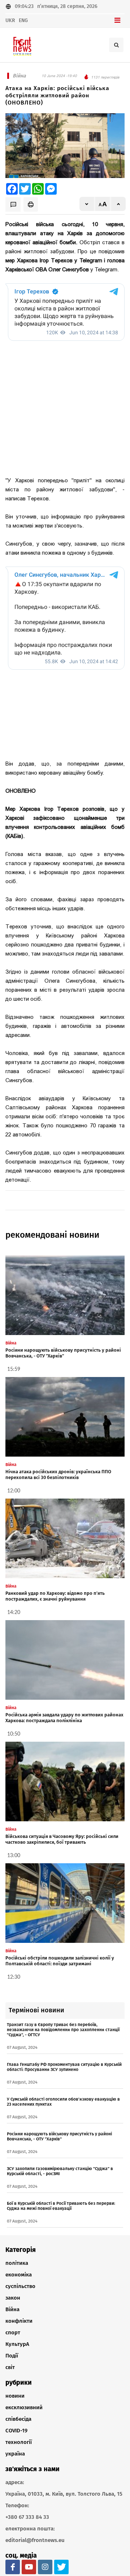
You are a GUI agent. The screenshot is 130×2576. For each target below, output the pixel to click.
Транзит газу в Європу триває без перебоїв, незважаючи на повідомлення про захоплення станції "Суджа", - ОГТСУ (63, 2030)
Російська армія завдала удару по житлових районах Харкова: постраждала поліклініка (64, 1718)
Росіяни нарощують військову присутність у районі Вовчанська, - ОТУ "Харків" (63, 1353)
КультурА (17, 2344)
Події (12, 2356)
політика (17, 2263)
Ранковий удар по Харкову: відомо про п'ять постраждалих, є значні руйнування (55, 1596)
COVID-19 (16, 2431)
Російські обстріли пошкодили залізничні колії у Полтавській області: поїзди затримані (60, 1961)
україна (15, 2454)
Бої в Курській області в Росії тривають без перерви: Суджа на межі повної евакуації (61, 2206)
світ (10, 2367)
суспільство (20, 2286)
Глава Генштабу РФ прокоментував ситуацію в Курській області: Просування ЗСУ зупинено (64, 2067)
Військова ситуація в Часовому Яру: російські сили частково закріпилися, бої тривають (62, 1839)
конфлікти (19, 2321)
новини (15, 2396)
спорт (13, 2333)
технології (19, 2442)
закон (13, 2298)
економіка (19, 2275)
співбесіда (18, 2419)
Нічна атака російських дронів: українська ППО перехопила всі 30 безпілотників (58, 1475)
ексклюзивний (24, 2407)
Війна (12, 2309)
